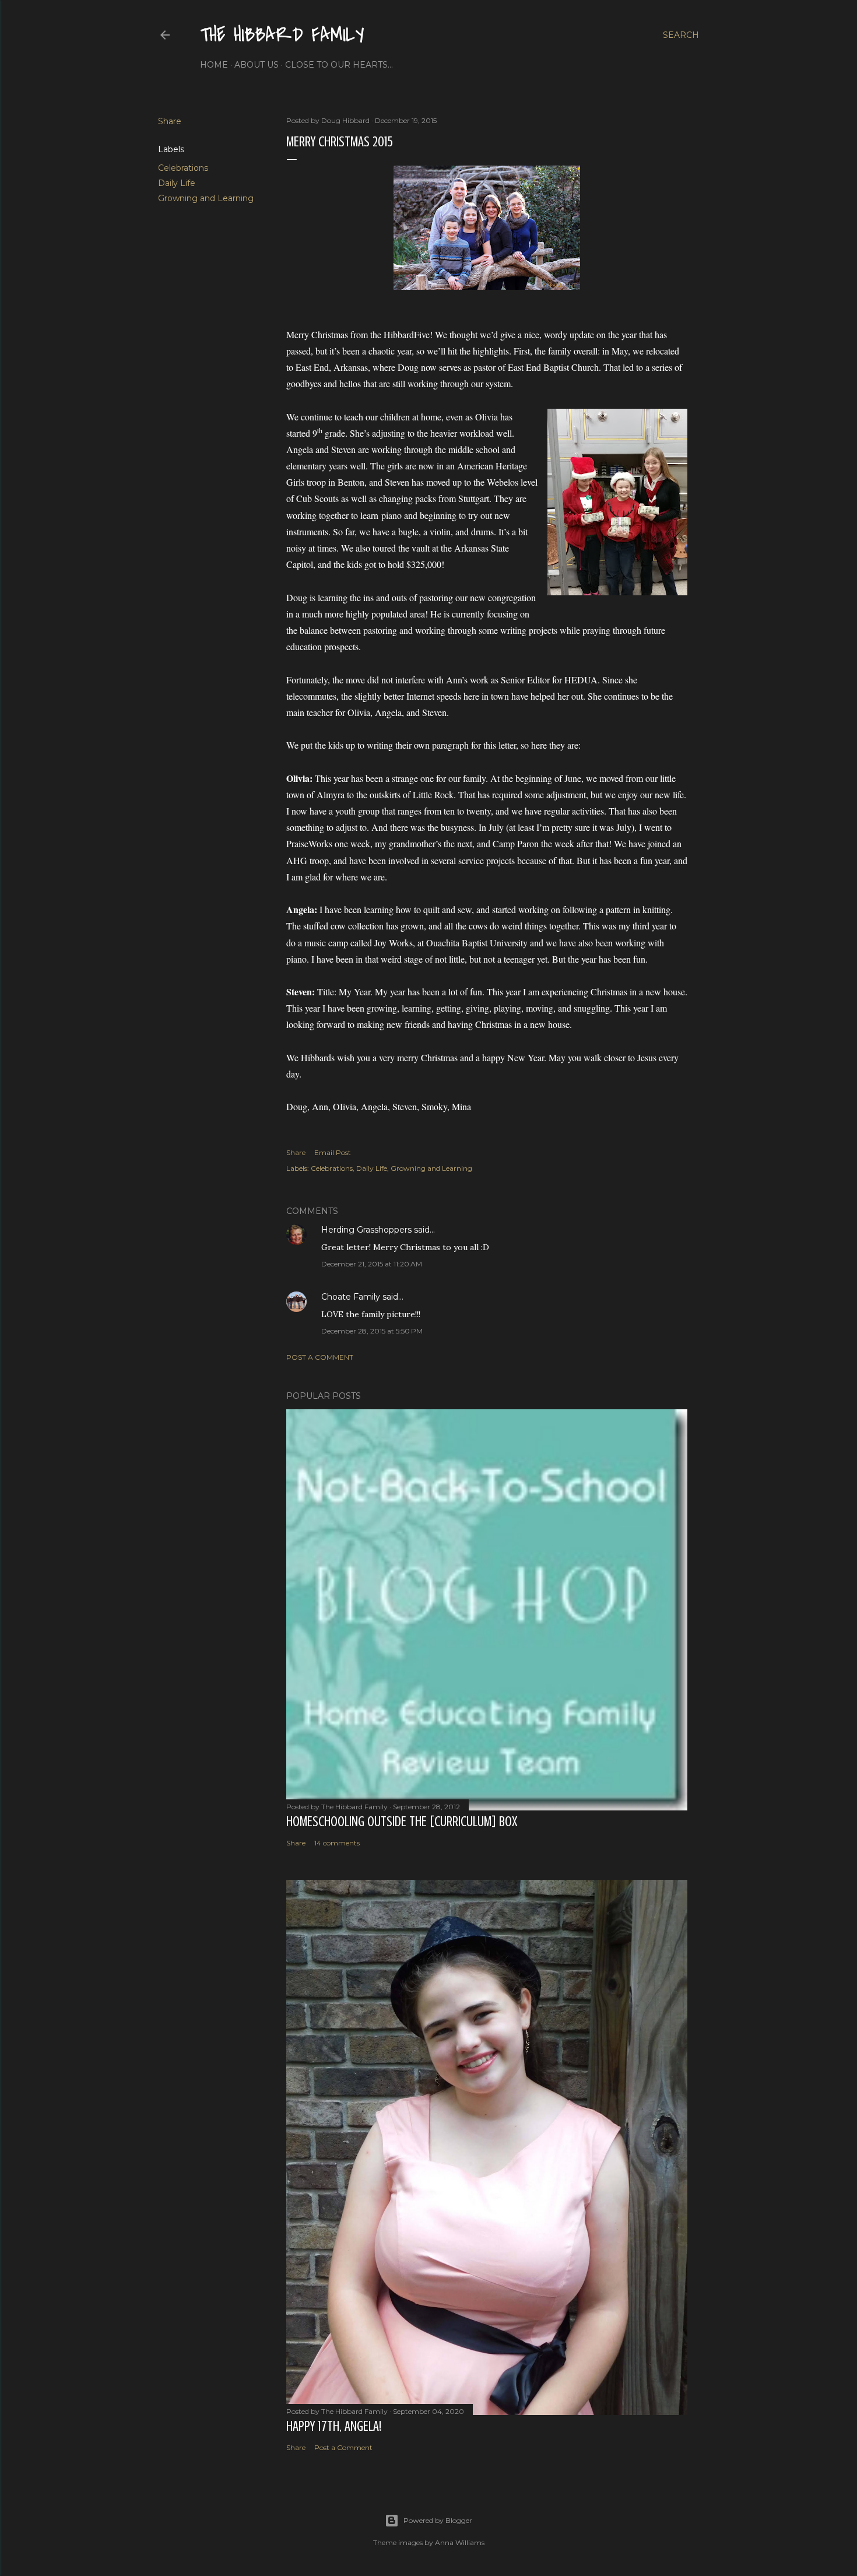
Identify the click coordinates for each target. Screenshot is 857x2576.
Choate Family (351, 1297)
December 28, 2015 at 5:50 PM (372, 1331)
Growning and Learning (206, 198)
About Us (257, 65)
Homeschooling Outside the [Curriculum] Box (402, 1822)
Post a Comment (320, 1357)
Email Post (333, 1152)
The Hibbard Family (282, 35)
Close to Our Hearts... (339, 65)
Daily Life (177, 183)
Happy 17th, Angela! (334, 2426)
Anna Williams (460, 2542)
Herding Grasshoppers (366, 1230)
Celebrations (183, 168)
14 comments (337, 1843)
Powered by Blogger (438, 2520)
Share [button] (170, 121)
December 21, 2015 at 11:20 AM (372, 1264)
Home (214, 65)
